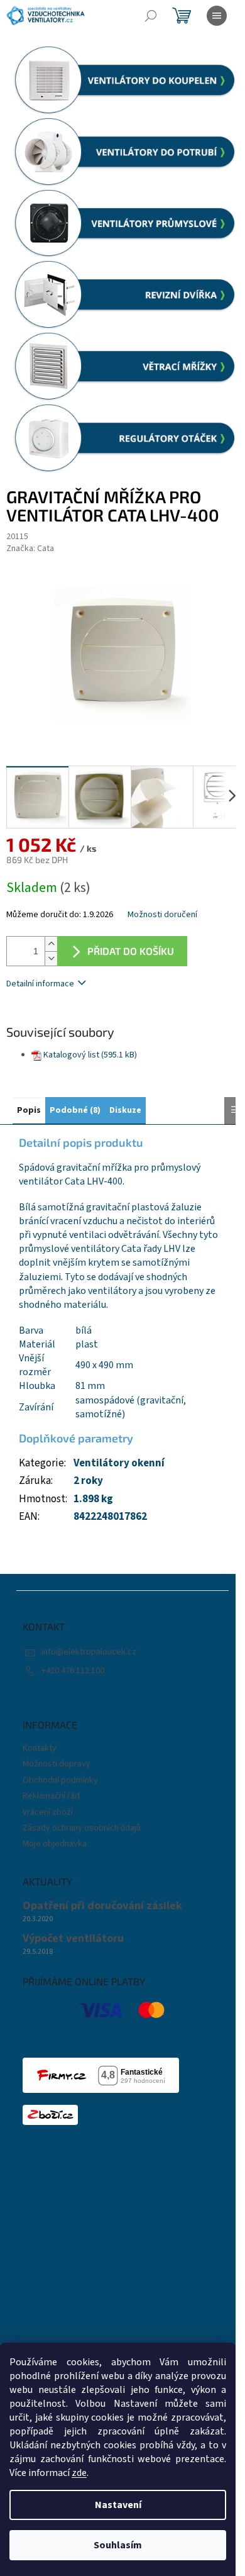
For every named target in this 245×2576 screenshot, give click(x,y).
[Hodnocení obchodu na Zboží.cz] (50, 2115)
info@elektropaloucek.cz (89, 1652)
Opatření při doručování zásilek (102, 1906)
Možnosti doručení (162, 915)
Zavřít (73, 1021)
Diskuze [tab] (125, 1110)
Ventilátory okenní (119, 1463)
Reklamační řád (51, 1796)
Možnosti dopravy (57, 1764)
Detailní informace (40, 984)
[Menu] (217, 16)
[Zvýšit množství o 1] (51, 944)
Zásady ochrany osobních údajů (82, 1828)
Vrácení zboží (48, 1812)
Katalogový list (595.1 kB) (90, 1055)
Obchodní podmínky (60, 1780)
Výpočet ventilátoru (73, 1939)
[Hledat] (151, 16)
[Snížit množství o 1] (51, 958)
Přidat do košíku (131, 951)
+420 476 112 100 (73, 1671)
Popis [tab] (29, 1110)
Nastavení (118, 2505)
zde (79, 2473)
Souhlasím (118, 2545)
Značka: (30, 549)
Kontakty (40, 1748)
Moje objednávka (55, 1844)
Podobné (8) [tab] (75, 1110)
